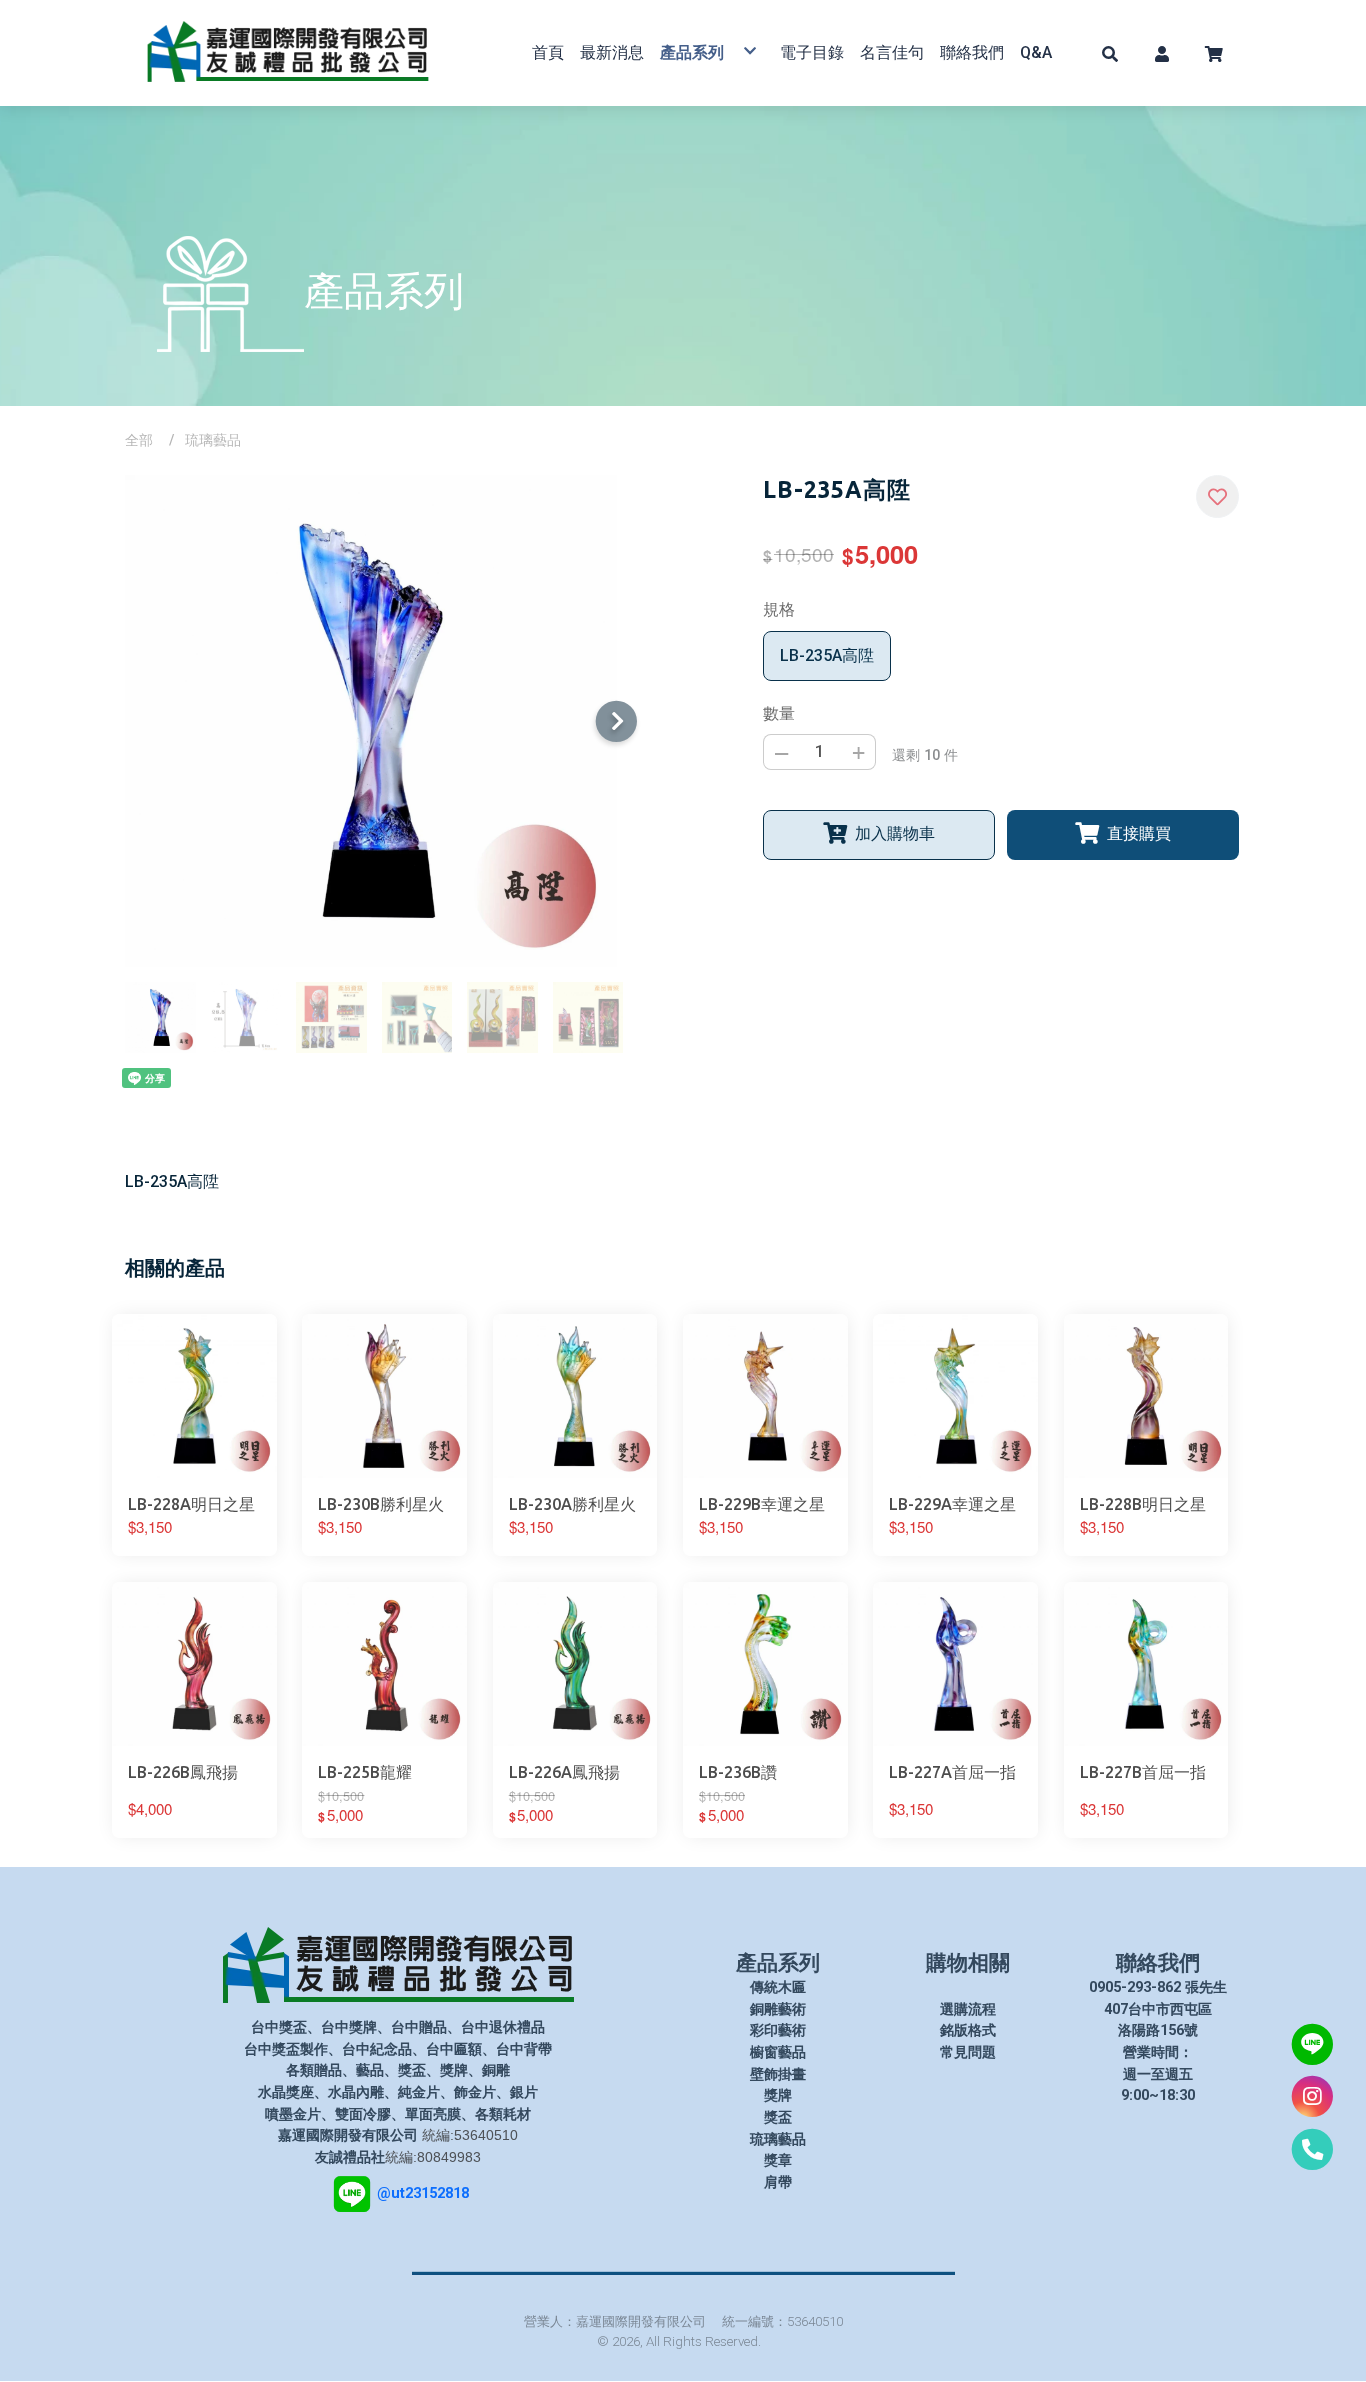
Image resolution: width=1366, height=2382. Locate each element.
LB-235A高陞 (827, 655)
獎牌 (778, 2095)
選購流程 (968, 2009)
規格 (779, 609)
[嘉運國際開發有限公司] (288, 53)
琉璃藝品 (213, 440)
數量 (779, 713)
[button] (1110, 53)
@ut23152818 (423, 2192)
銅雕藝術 (778, 2009)
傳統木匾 (778, 1987)
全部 (139, 440)
